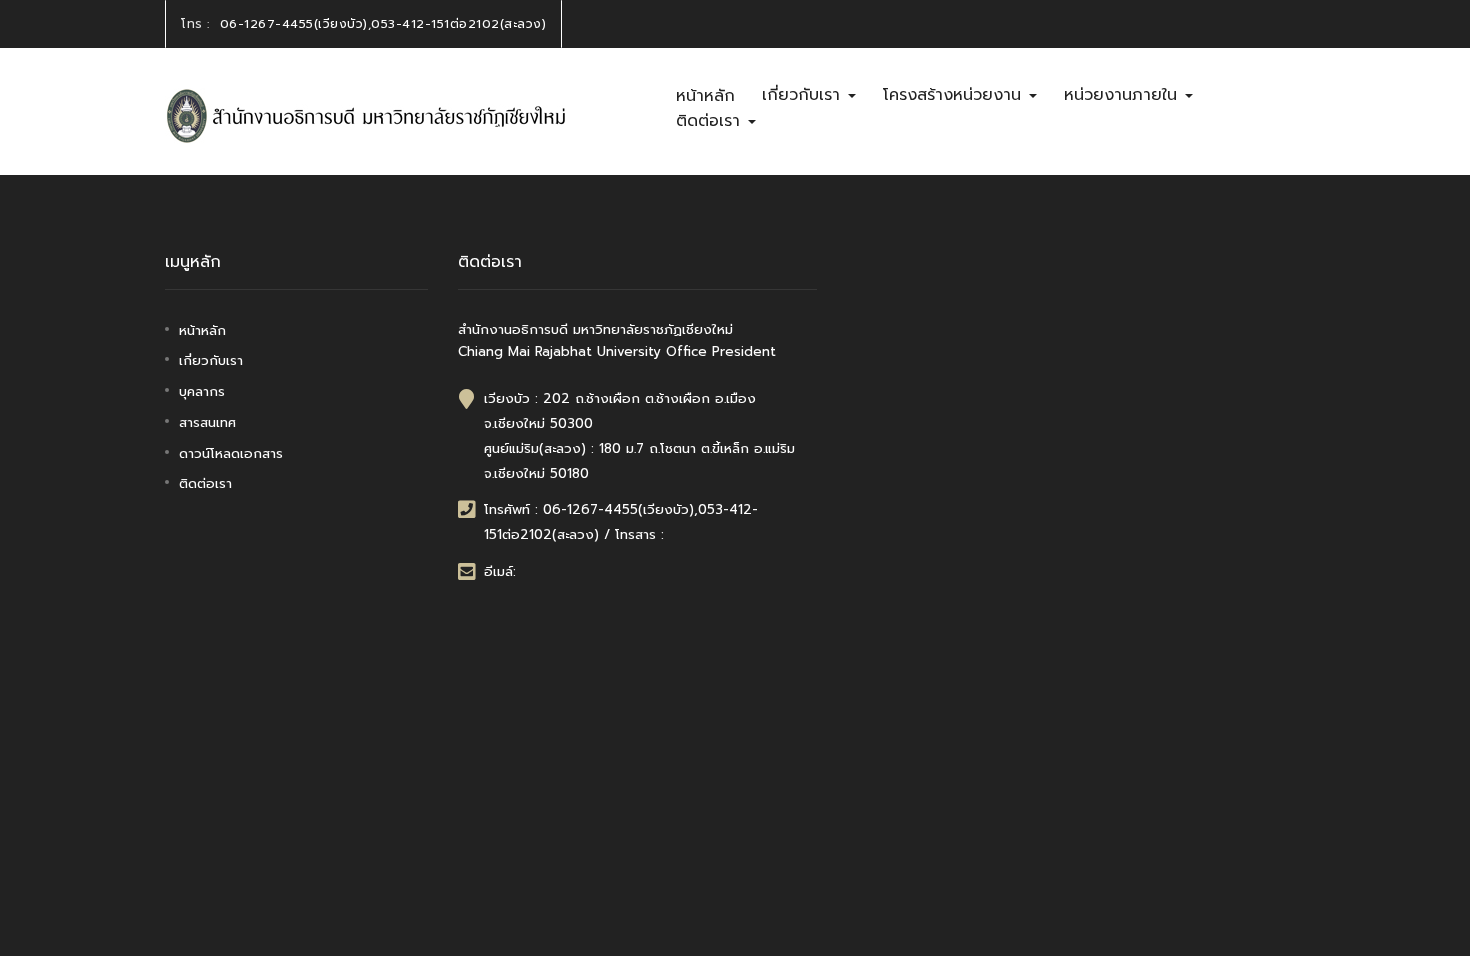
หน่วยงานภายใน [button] (1123, 95)
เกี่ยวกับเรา (211, 360)
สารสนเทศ (207, 422)
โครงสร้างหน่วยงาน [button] (955, 95)
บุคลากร (202, 391)
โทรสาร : (639, 534)
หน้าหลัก (705, 96)
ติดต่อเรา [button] (711, 121)
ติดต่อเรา (205, 483)
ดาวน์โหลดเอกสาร (231, 453)
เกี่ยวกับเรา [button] (804, 95)
